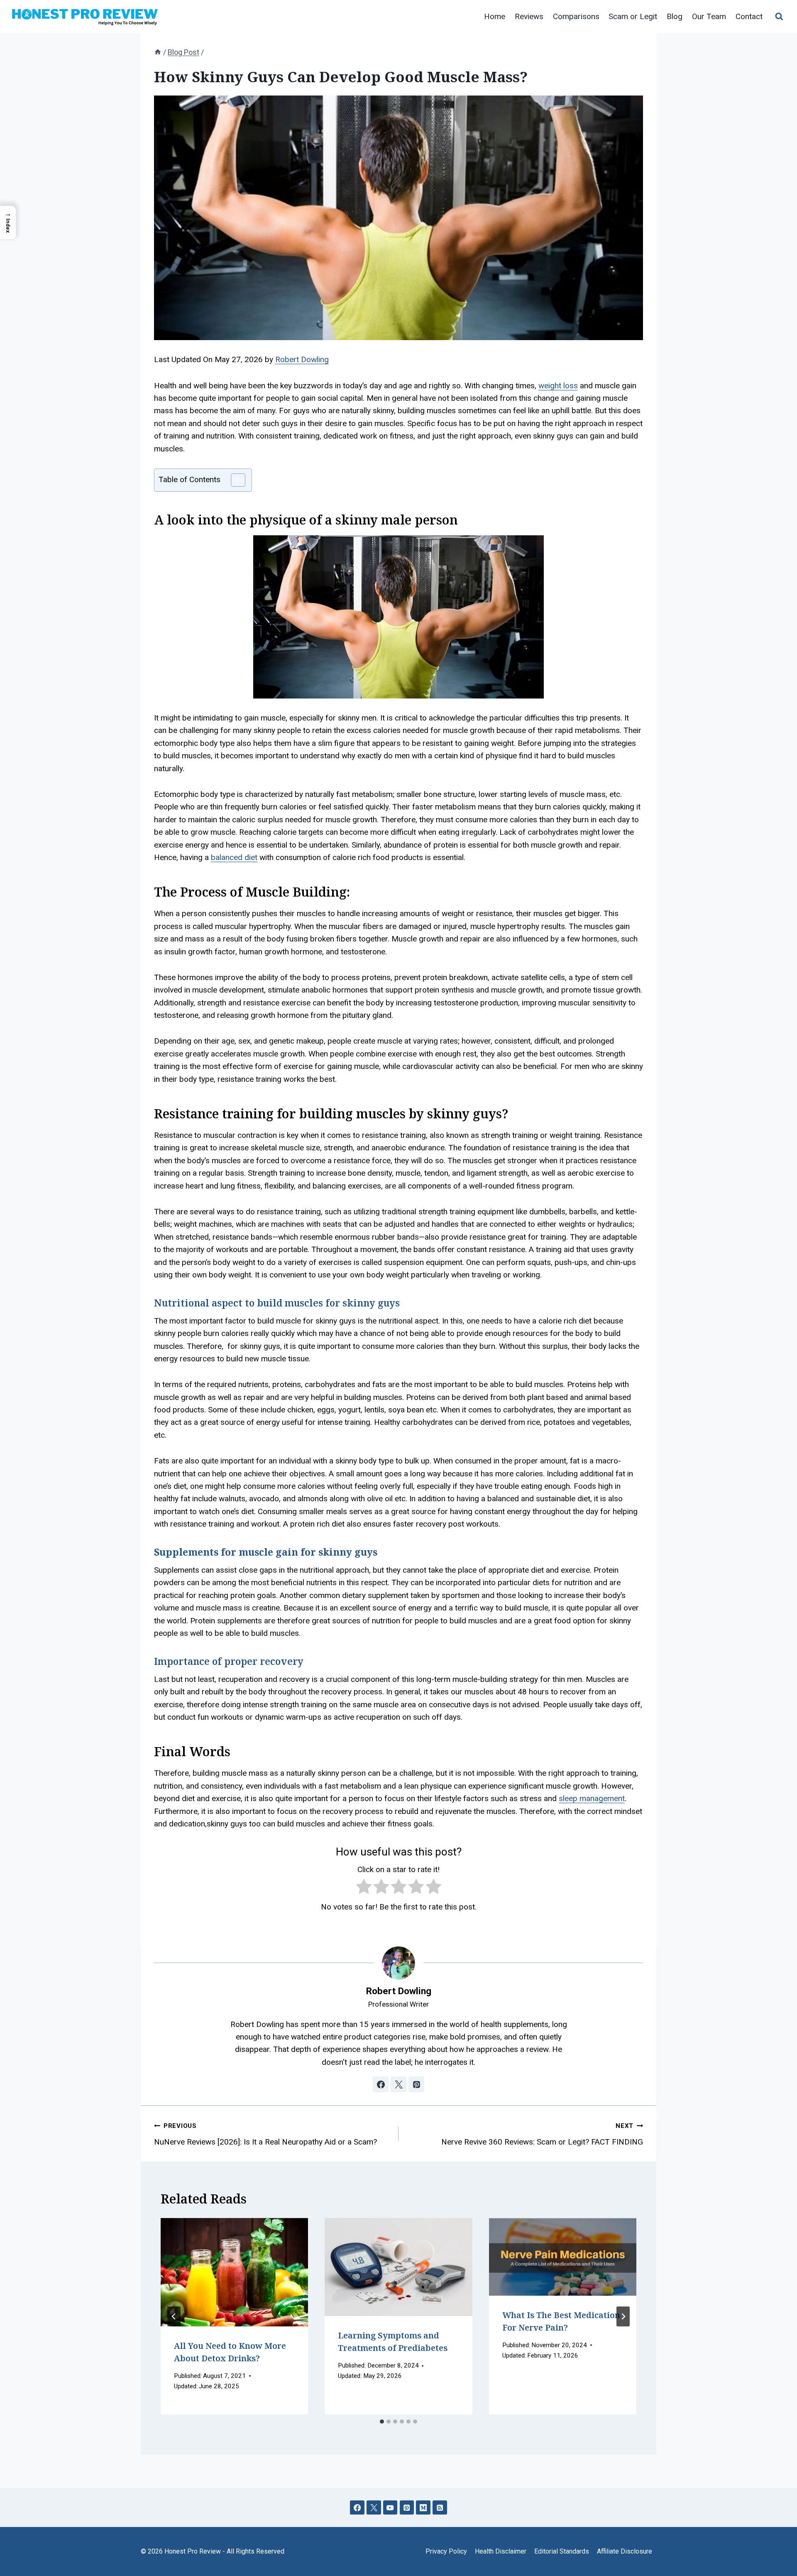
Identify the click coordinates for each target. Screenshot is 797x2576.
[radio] (364, 1888)
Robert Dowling (302, 359)
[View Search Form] (779, 17)
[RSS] (440, 2508)
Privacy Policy (446, 2551)
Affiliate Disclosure (625, 2551)
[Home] (158, 52)
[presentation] (234, 2272)
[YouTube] (390, 2508)
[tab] (382, 2422)
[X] (374, 2508)
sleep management (592, 1798)
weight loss (558, 386)
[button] (8, 223)
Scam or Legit (633, 16)
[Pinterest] (407, 2508)
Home (495, 16)
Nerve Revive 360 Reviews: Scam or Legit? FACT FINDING (542, 2134)
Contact (749, 16)
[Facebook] (357, 2508)
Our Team (709, 16)
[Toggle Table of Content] (234, 480)
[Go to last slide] (174, 2316)
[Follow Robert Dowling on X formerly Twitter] (398, 2084)
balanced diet (234, 857)
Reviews (529, 16)
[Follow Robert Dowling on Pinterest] (416, 2084)
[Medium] (423, 2508)
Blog (675, 16)
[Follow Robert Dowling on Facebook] (381, 2084)
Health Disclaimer (501, 2551)
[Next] (623, 2316)
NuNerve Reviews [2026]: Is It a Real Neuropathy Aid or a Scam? (265, 2134)
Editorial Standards (562, 2551)
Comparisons (576, 16)
